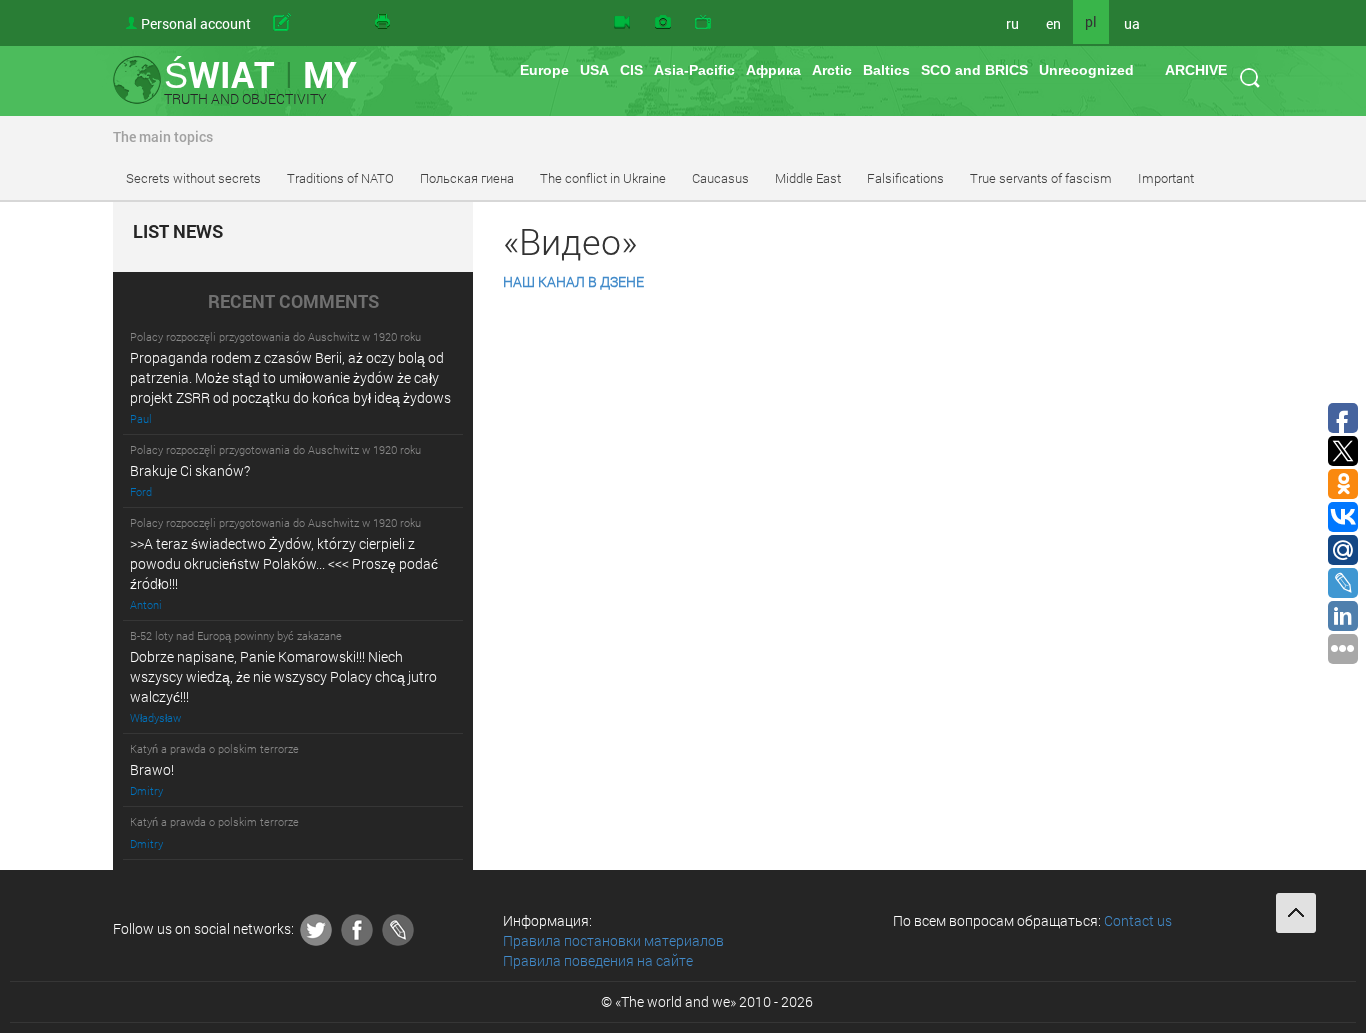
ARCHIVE (1196, 70)
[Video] (622, 23)
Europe (544, 70)
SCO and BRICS (974, 70)
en (1053, 23)
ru (1012, 23)
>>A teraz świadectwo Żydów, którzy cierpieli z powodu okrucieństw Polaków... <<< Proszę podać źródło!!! (284, 563)
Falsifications (905, 178)
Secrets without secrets (193, 178)
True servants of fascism (1041, 178)
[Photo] (663, 23)
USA (594, 70)
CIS (631, 70)
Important (1166, 178)
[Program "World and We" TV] (703, 23)
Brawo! (152, 769)
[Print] (384, 23)
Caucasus (720, 178)
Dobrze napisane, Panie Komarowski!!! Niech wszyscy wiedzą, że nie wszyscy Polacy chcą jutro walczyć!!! (283, 676)
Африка (773, 70)
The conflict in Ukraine (603, 178)
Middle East (808, 178)
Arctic (832, 70)
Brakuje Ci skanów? (190, 470)
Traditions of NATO (340, 178)
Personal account (196, 23)
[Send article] (313, 23)
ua (1132, 23)
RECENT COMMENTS (293, 302)
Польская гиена (467, 178)
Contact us (1138, 920)
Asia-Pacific (694, 70)
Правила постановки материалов (613, 940)
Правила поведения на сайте (598, 960)
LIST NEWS (178, 232)
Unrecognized (1086, 70)
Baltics (886, 70)
